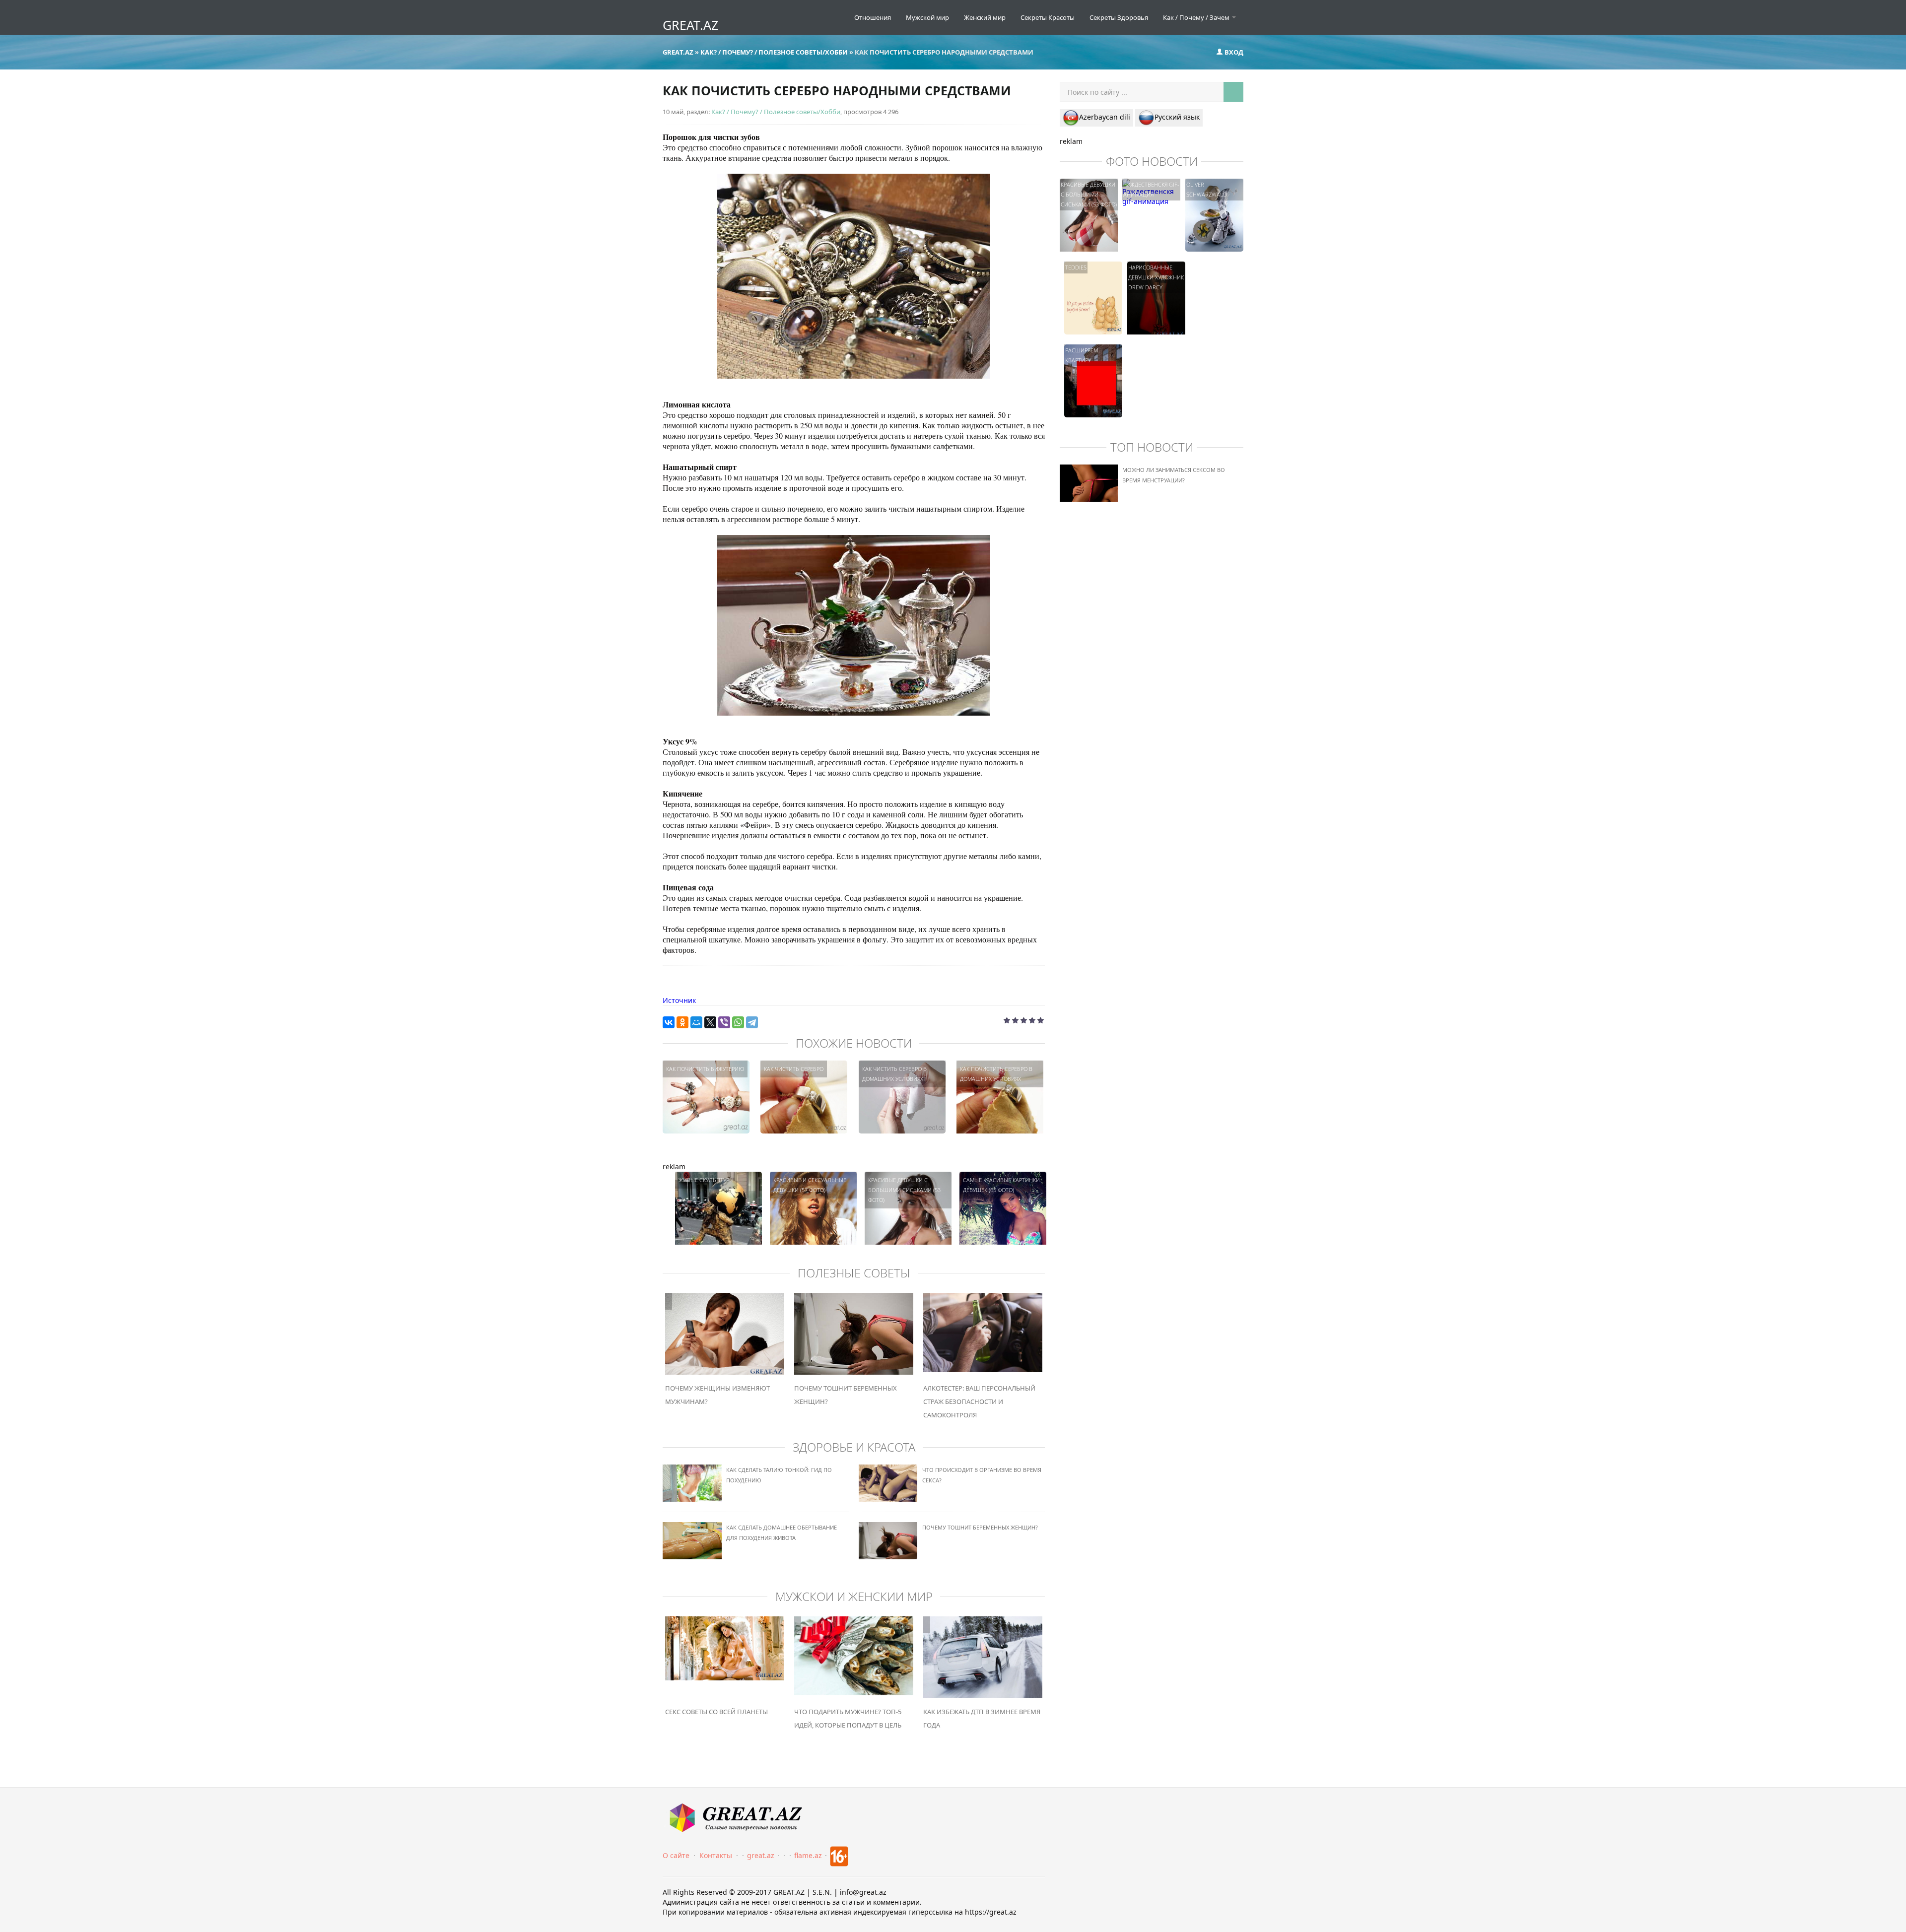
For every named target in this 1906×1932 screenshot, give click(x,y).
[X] (710, 1022)
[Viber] (724, 1022)
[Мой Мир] (696, 1022)
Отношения (873, 17)
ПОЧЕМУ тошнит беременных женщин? (980, 1527)
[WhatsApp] (738, 1022)
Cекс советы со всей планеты (716, 1712)
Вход (1233, 52)
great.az (761, 1855)
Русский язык (1177, 117)
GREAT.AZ (690, 25)
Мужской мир (927, 17)
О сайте (676, 1855)
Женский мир (985, 17)
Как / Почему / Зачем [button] (1197, 17)
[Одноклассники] (682, 1022)
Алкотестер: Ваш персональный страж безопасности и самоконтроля (979, 1401)
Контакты (716, 1855)
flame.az (808, 1855)
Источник (679, 1000)
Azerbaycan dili (1105, 117)
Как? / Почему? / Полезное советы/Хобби (776, 112)
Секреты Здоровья (1119, 17)
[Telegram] (752, 1022)
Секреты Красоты (1048, 17)
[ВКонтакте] (669, 1022)
